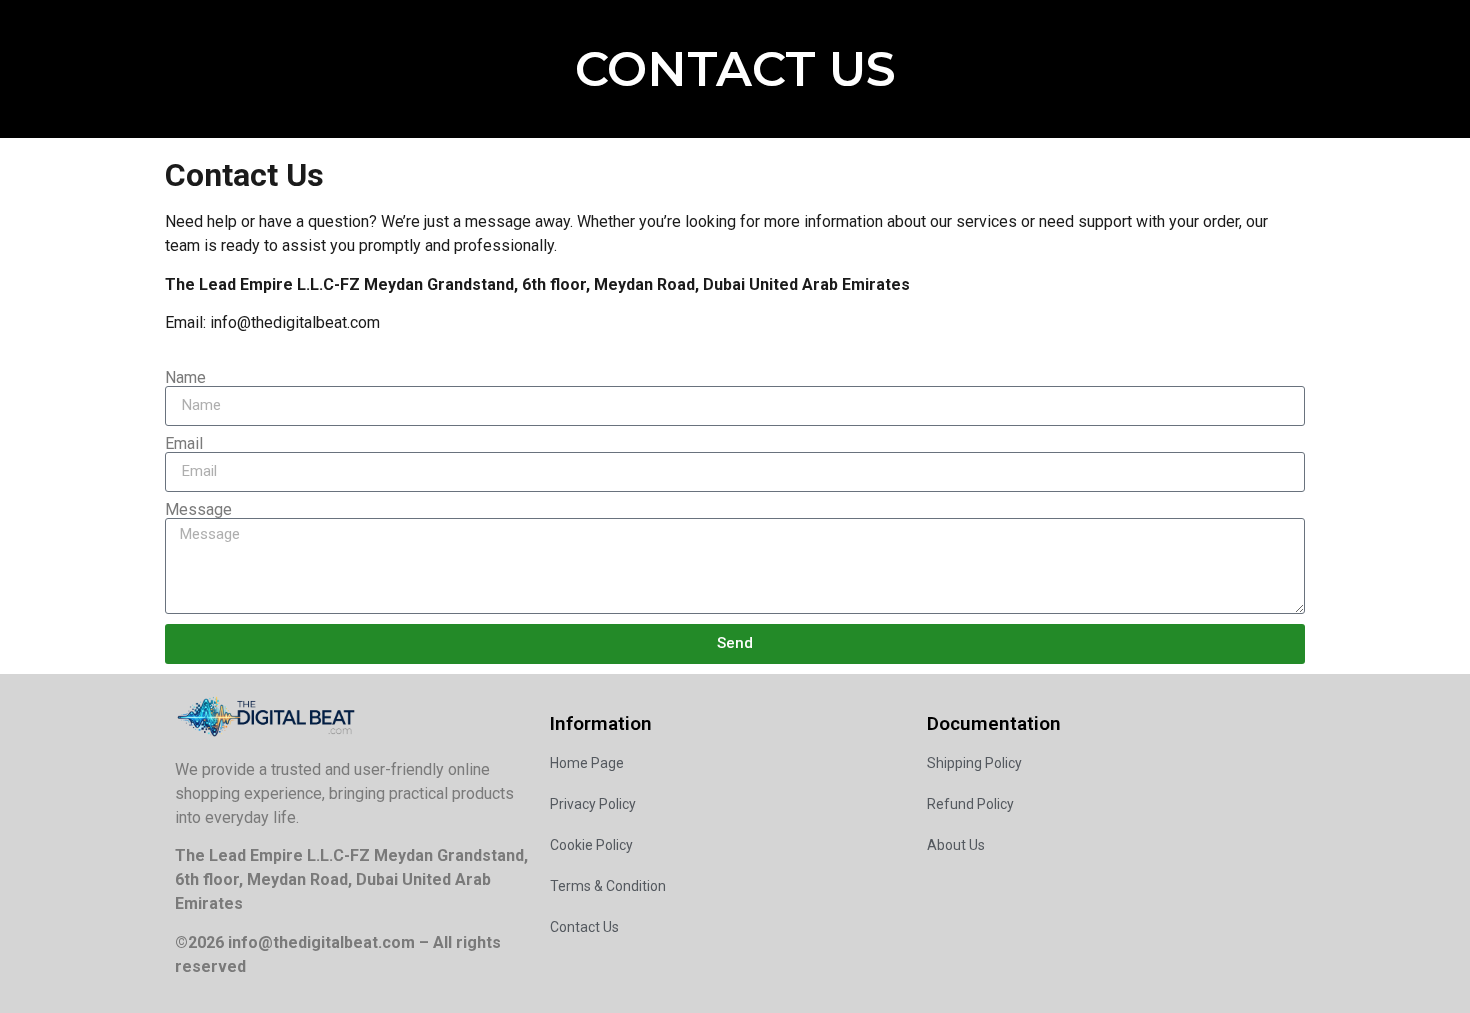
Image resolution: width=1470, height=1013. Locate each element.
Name (185, 378)
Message (198, 510)
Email (184, 444)
